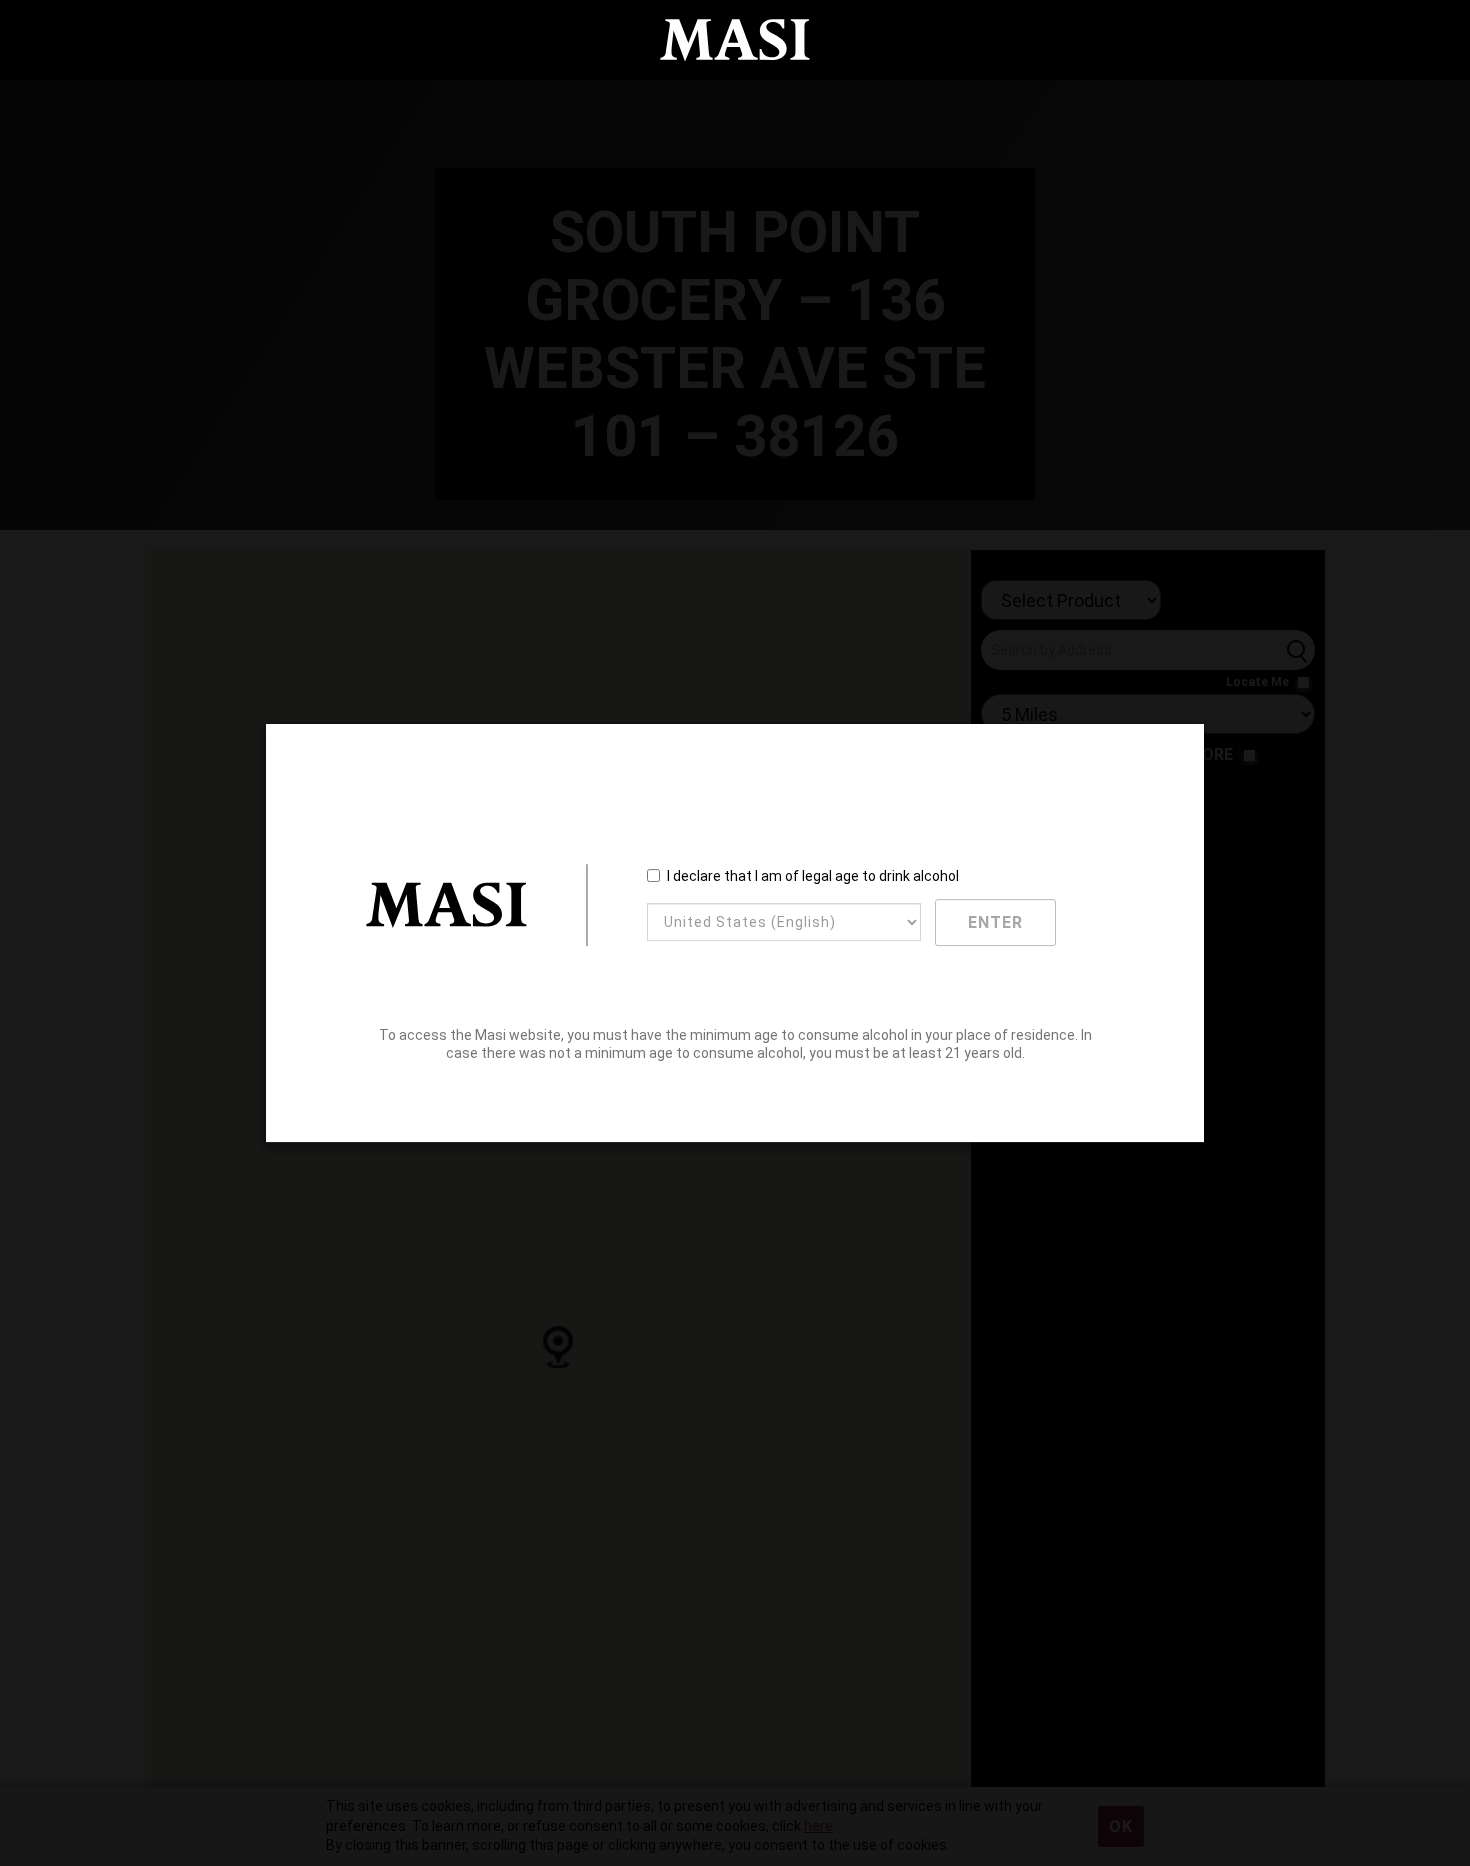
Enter (995, 922)
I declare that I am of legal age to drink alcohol (813, 876)
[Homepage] (735, 40)
